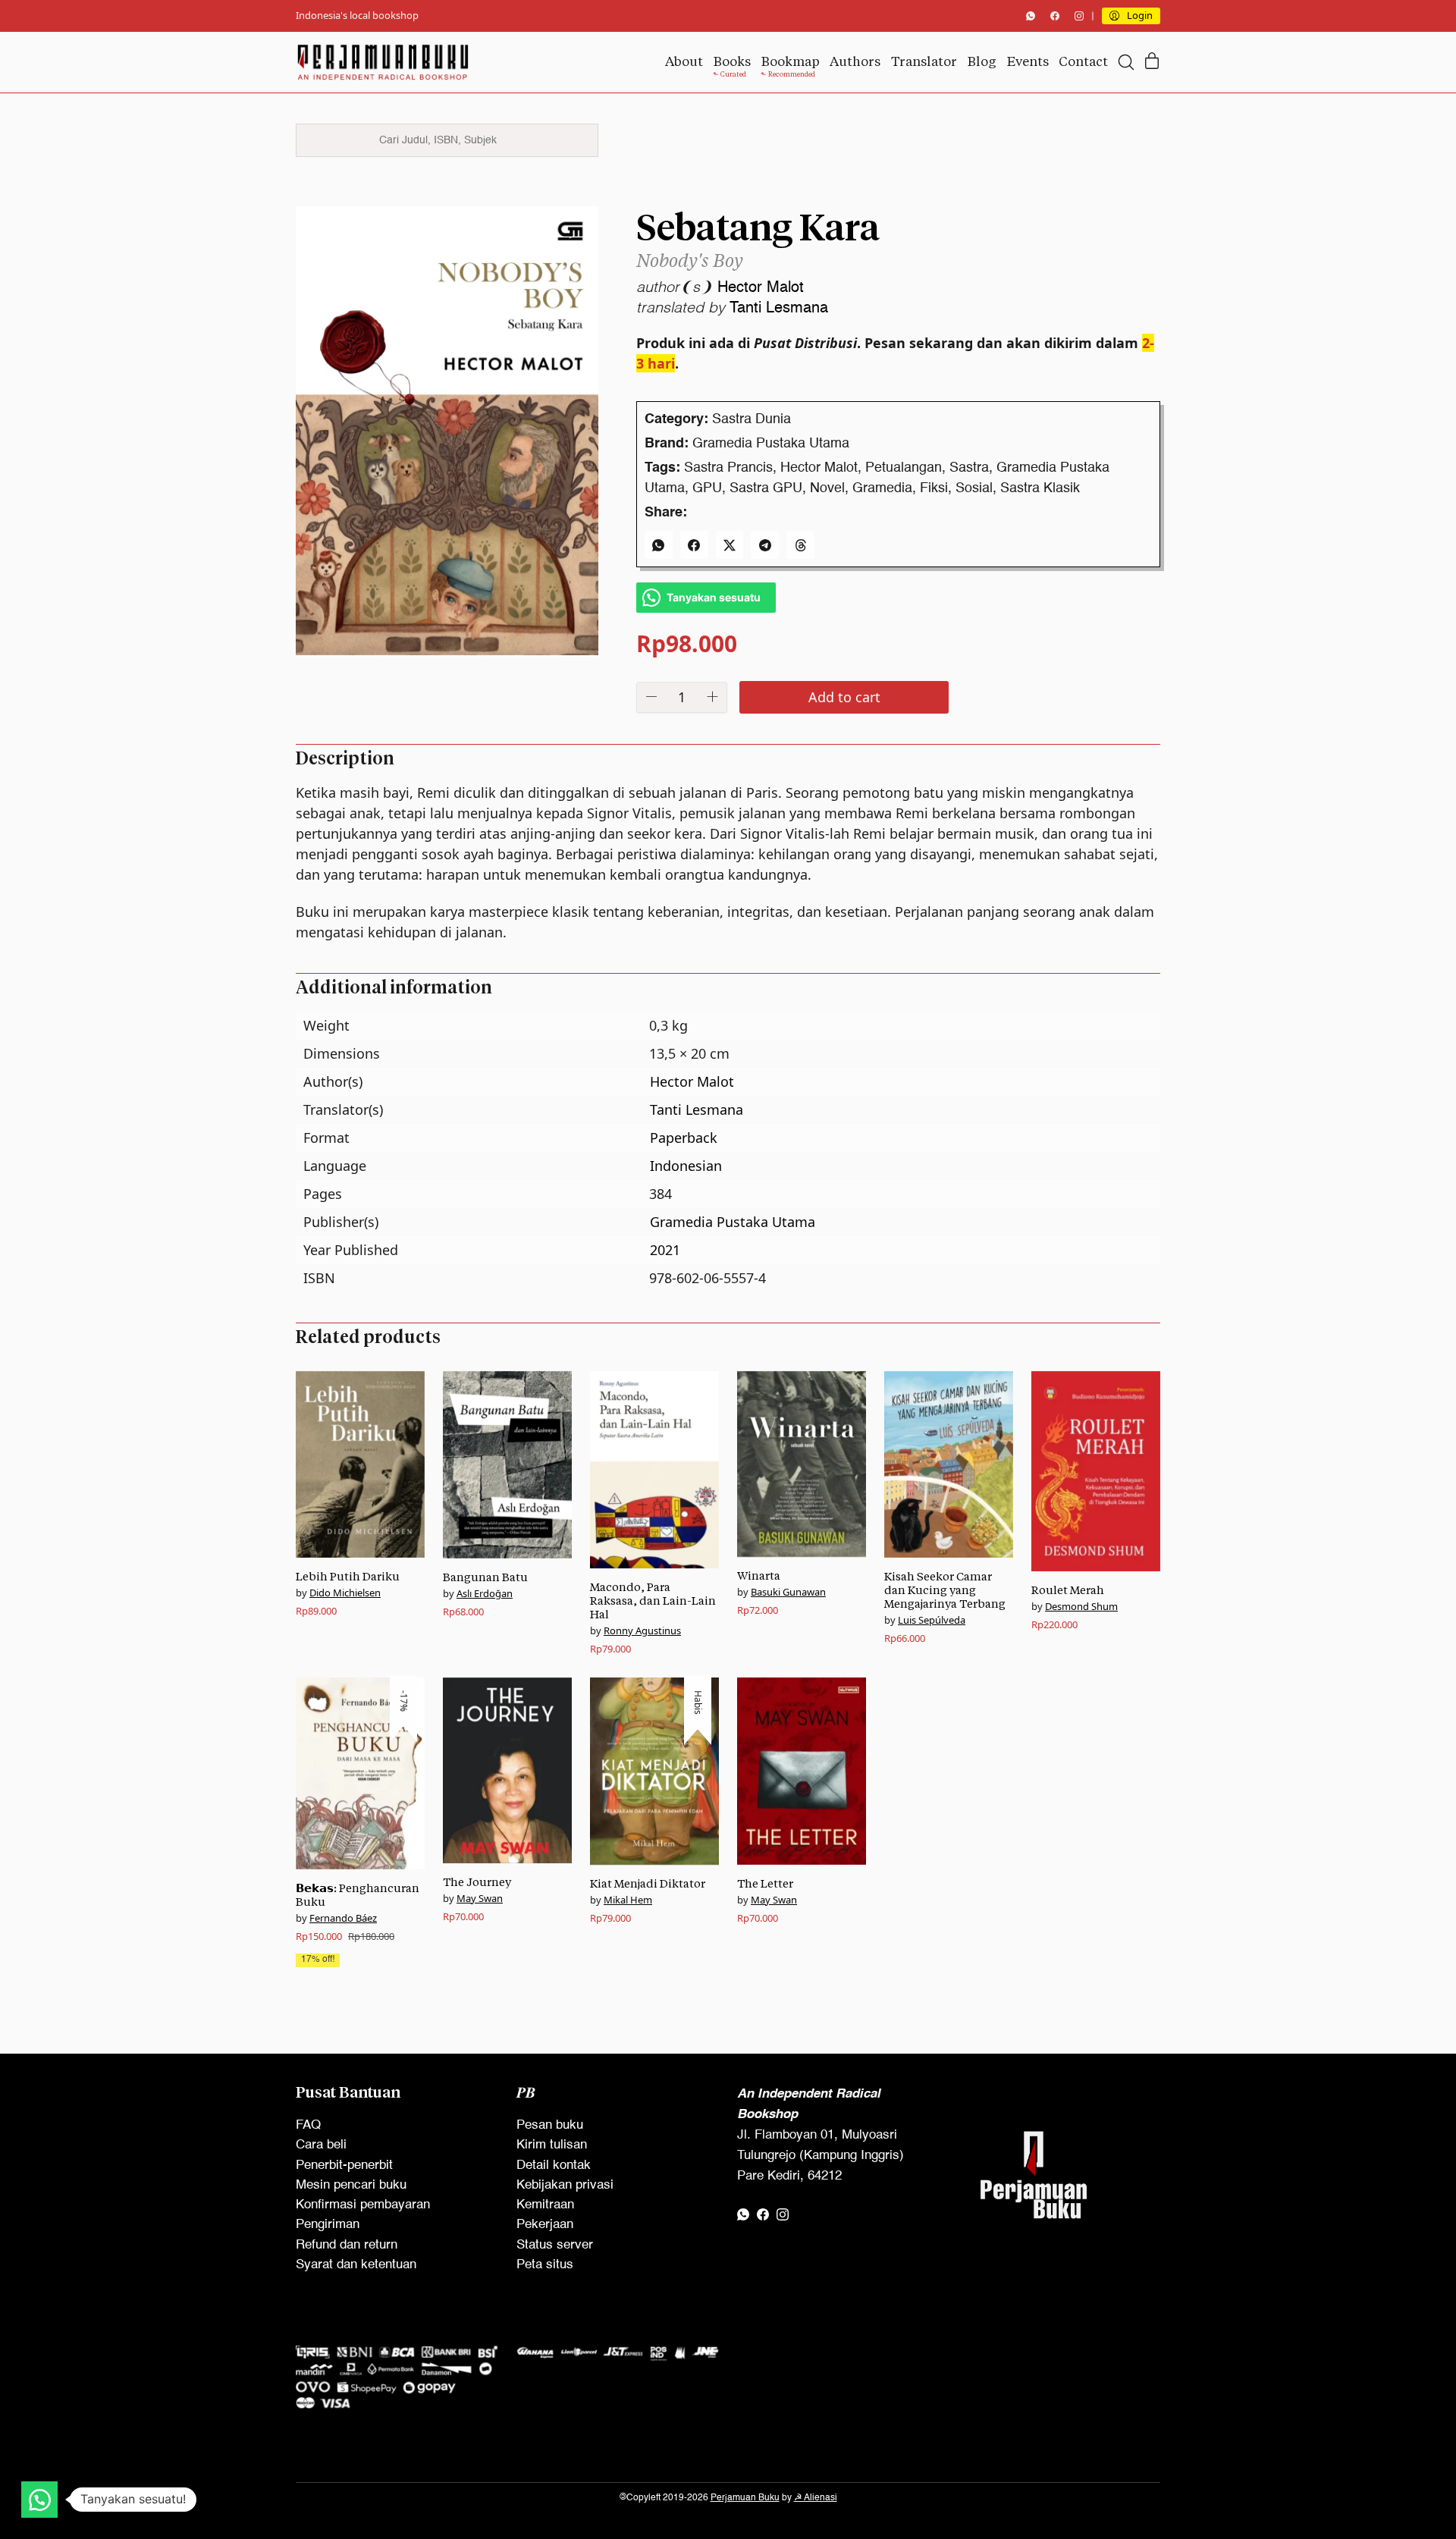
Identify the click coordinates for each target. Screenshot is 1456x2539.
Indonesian (686, 1166)
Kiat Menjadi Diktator (648, 1883)
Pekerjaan (545, 2225)
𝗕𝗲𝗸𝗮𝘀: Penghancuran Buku (358, 1895)
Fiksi (934, 488)
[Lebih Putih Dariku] (360, 1464)
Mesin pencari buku (351, 2185)
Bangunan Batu (485, 1577)
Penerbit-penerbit (344, 2166)
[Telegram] (765, 545)
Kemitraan (545, 2205)
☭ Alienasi (816, 2498)
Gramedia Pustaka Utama (771, 444)
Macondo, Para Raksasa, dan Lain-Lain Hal (653, 1601)
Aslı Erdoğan (485, 1593)
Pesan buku (550, 2125)
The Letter (765, 1883)
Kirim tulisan (552, 2145)
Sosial (974, 488)
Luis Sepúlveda (932, 1620)
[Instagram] (1079, 16)
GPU (707, 488)
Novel (827, 488)
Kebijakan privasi (565, 2185)
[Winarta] (802, 1464)
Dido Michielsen (345, 1593)
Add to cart (844, 697)
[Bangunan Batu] (507, 1465)
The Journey (477, 1882)
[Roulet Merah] (1096, 1471)
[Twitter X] (730, 545)
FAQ (308, 2125)
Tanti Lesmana (779, 309)
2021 (665, 1250)
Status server (555, 2245)
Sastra (969, 468)
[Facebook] (1055, 16)
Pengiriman (328, 2225)
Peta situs (545, 2265)
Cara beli (321, 2145)
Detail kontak (554, 2166)
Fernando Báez (343, 1918)
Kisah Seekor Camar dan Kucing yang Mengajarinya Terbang (945, 1590)
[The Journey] (507, 1770)
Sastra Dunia (752, 419)
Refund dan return (347, 2245)
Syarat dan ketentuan (356, 2265)
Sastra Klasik (1040, 488)
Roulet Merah (1068, 1590)
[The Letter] (802, 1771)
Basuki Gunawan (788, 1592)
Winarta (759, 1575)
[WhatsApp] (1031, 16)
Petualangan (904, 468)
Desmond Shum (1081, 1606)
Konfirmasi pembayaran (363, 2205)
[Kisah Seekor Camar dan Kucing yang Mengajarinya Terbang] (949, 1464)
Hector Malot (761, 288)
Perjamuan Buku (745, 2498)
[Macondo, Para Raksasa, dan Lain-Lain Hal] (654, 1470)
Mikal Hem (628, 1900)
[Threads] (800, 545)
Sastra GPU (766, 488)
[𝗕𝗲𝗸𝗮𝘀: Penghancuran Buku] (360, 1773)
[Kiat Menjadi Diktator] (654, 1771)
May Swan (480, 1898)
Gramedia (882, 488)
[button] (39, 2500)
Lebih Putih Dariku (348, 1576)
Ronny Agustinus (642, 1630)
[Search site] (1126, 62)
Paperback (684, 1138)
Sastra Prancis (728, 468)
